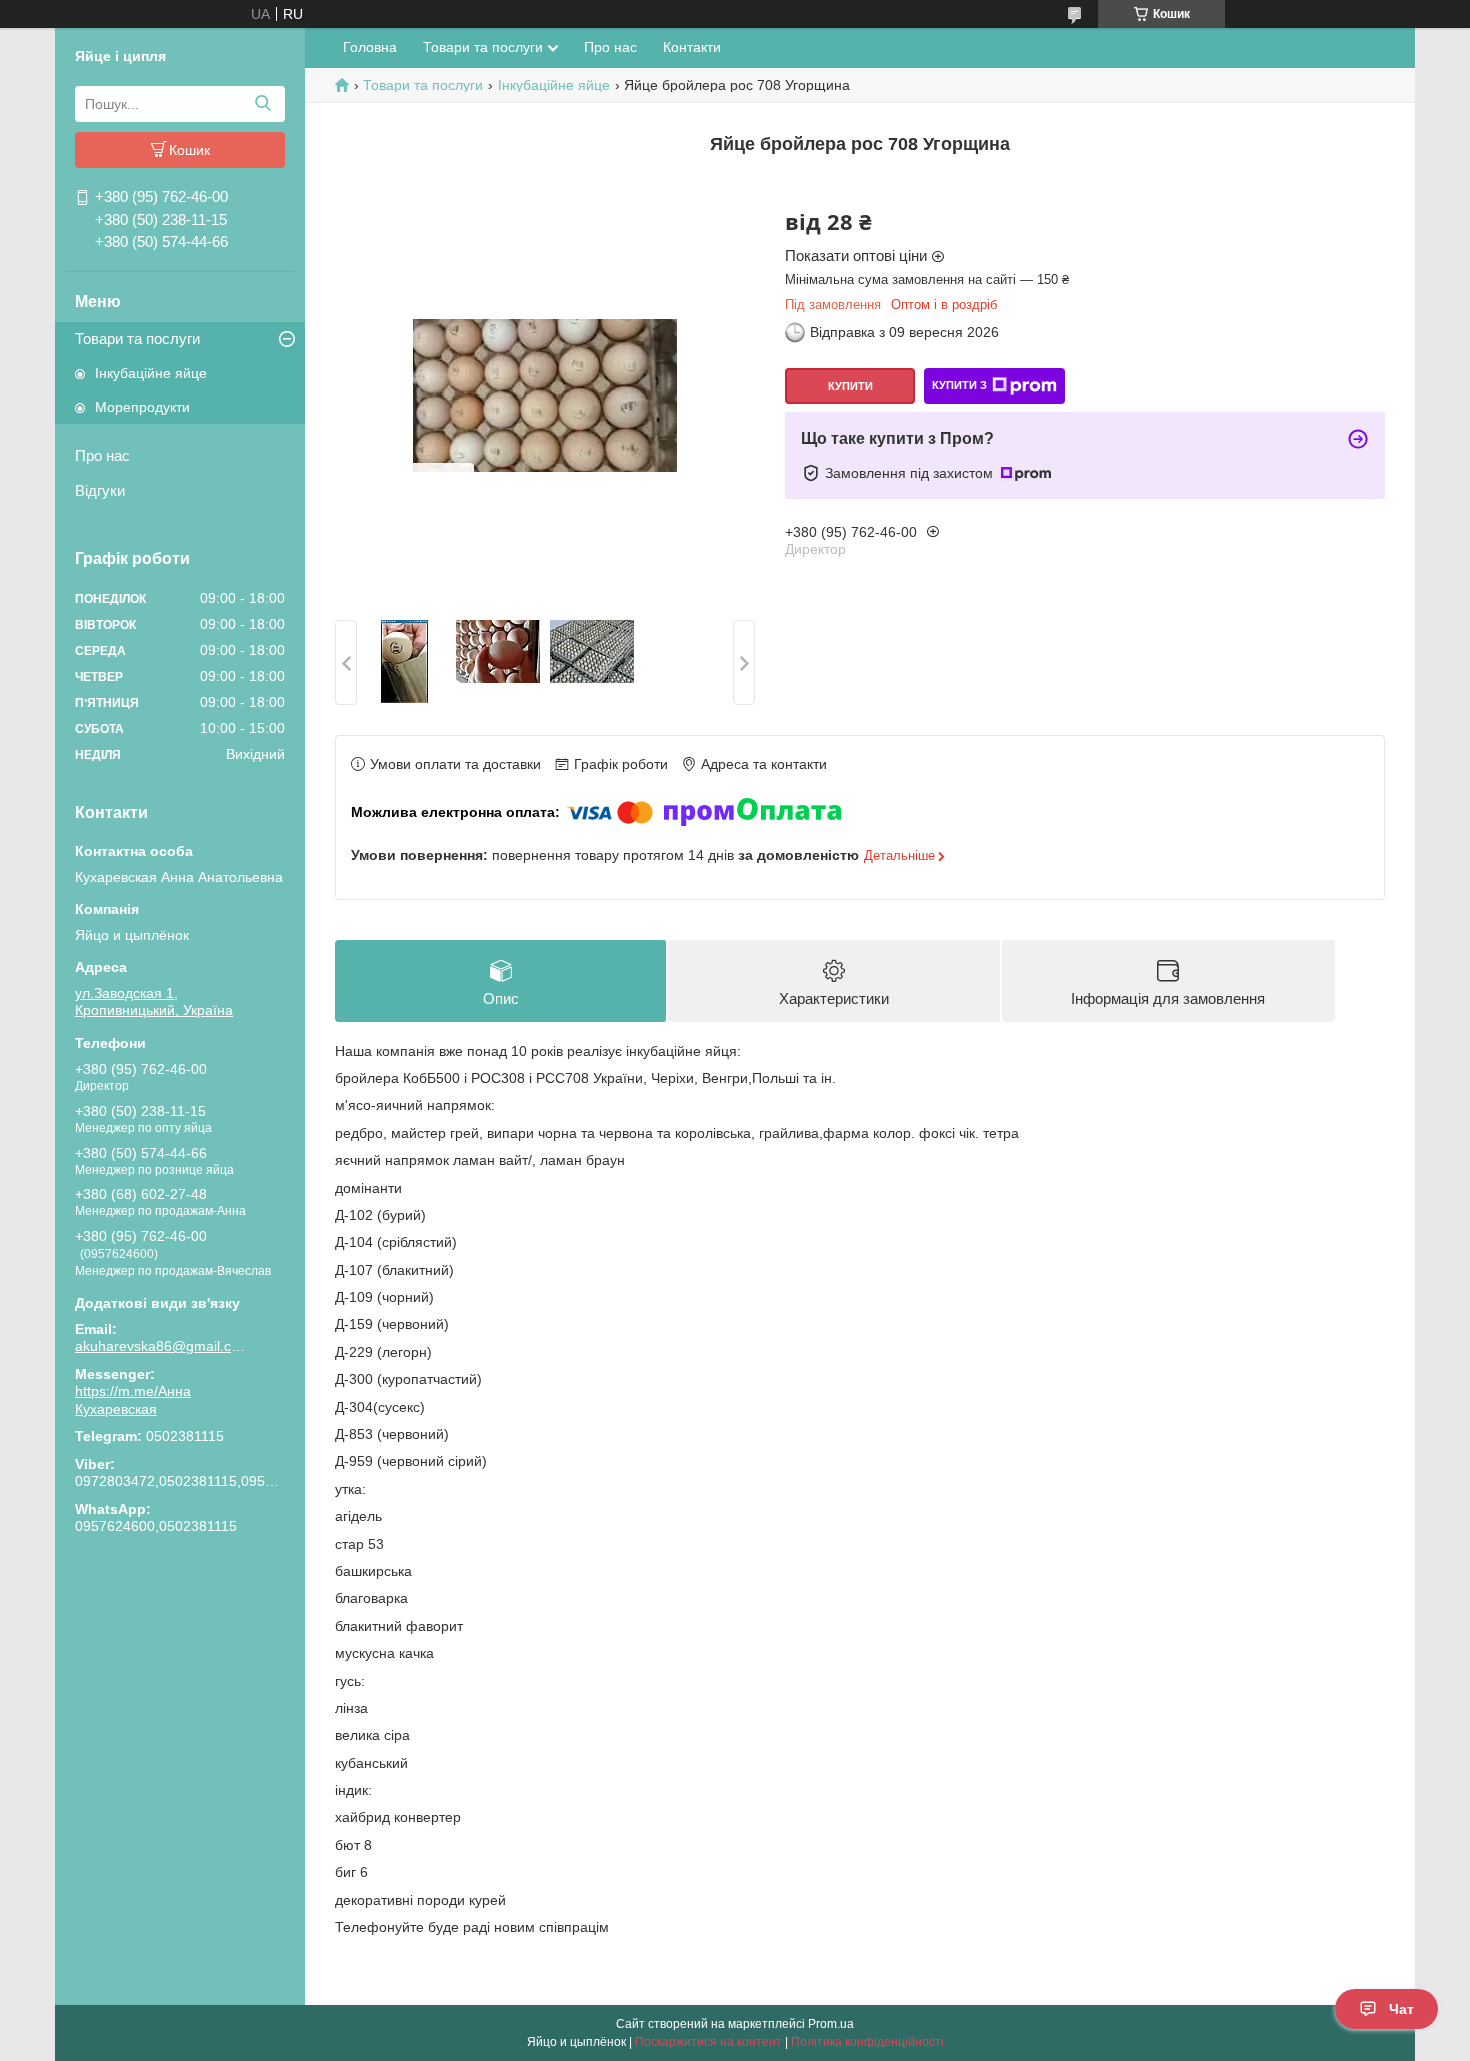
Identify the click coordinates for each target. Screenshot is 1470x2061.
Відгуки (100, 490)
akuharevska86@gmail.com (160, 1346)
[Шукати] (262, 104)
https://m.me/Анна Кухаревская (133, 1400)
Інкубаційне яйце (151, 373)
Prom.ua (831, 2024)
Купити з (959, 385)
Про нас (102, 455)
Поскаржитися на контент (708, 2042)
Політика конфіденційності (867, 2042)
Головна (370, 47)
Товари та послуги (137, 338)
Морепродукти (142, 407)
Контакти (692, 47)
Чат (1401, 2009)
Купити (850, 386)
